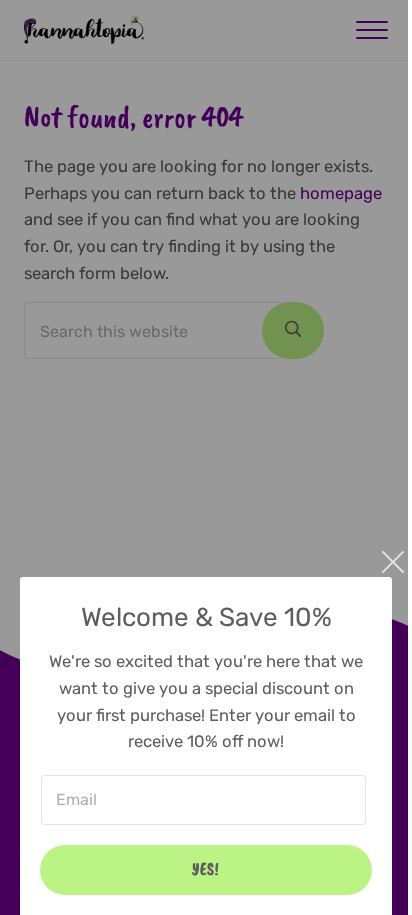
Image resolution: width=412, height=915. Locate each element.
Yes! (206, 869)
